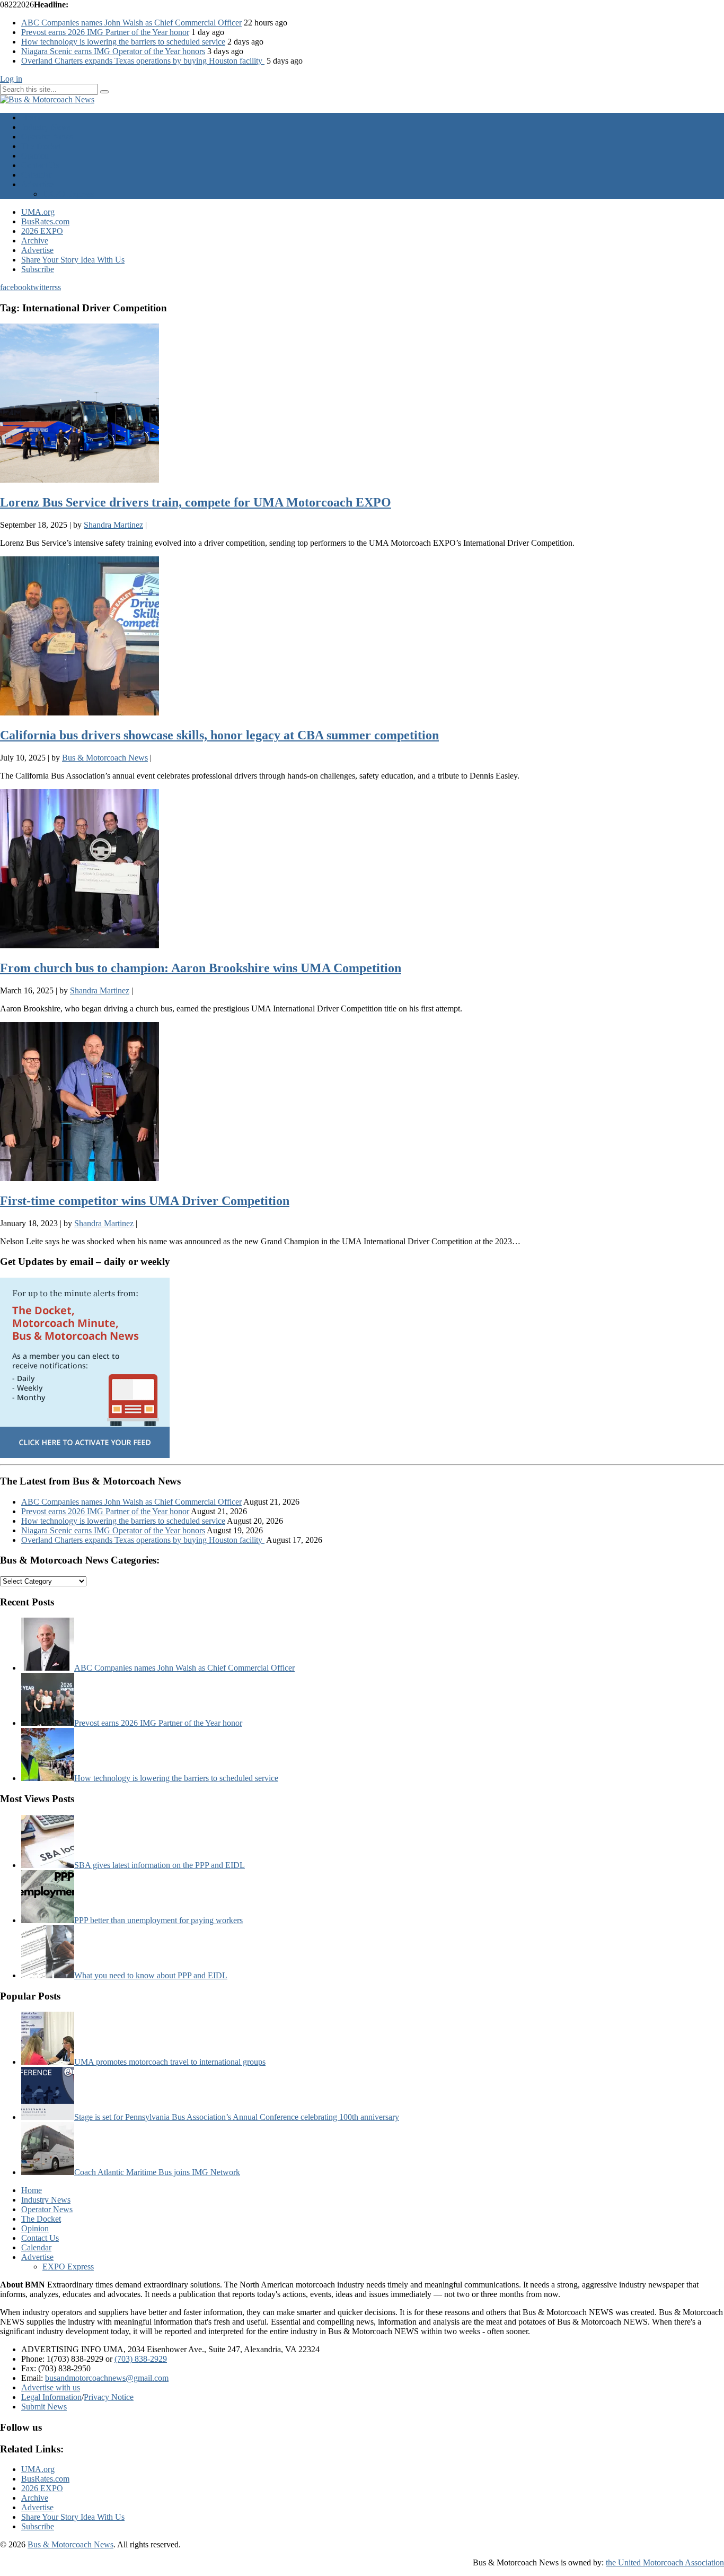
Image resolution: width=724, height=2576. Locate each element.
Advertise (37, 184)
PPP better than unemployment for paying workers (158, 1920)
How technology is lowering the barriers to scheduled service (123, 42)
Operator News (47, 137)
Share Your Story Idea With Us (73, 260)
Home (32, 117)
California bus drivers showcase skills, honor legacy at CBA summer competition (219, 735)
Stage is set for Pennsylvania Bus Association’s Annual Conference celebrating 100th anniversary (237, 2117)
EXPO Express (68, 194)
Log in (11, 79)
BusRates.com (45, 221)
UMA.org (38, 212)
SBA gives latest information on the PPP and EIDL (160, 1865)
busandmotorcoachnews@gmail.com (107, 2378)
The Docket (41, 146)
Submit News (44, 2407)
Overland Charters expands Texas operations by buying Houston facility (143, 61)
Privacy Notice (109, 2397)
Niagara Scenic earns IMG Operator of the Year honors (113, 51)
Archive (35, 241)
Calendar (36, 175)
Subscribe (38, 269)
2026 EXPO (42, 231)
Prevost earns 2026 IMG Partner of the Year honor (105, 32)
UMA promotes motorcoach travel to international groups (170, 2062)
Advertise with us (51, 2387)
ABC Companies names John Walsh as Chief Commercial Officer (131, 23)
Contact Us (40, 165)
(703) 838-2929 (141, 2359)
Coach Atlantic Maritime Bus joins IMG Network (157, 2172)
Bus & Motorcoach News (70, 2544)
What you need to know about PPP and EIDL (151, 1975)
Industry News (46, 127)
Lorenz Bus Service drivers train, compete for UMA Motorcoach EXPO (196, 502)
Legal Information (51, 2397)
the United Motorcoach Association (665, 2562)
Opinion (35, 156)
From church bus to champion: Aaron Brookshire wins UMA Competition (201, 968)
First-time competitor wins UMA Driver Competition (145, 1201)
